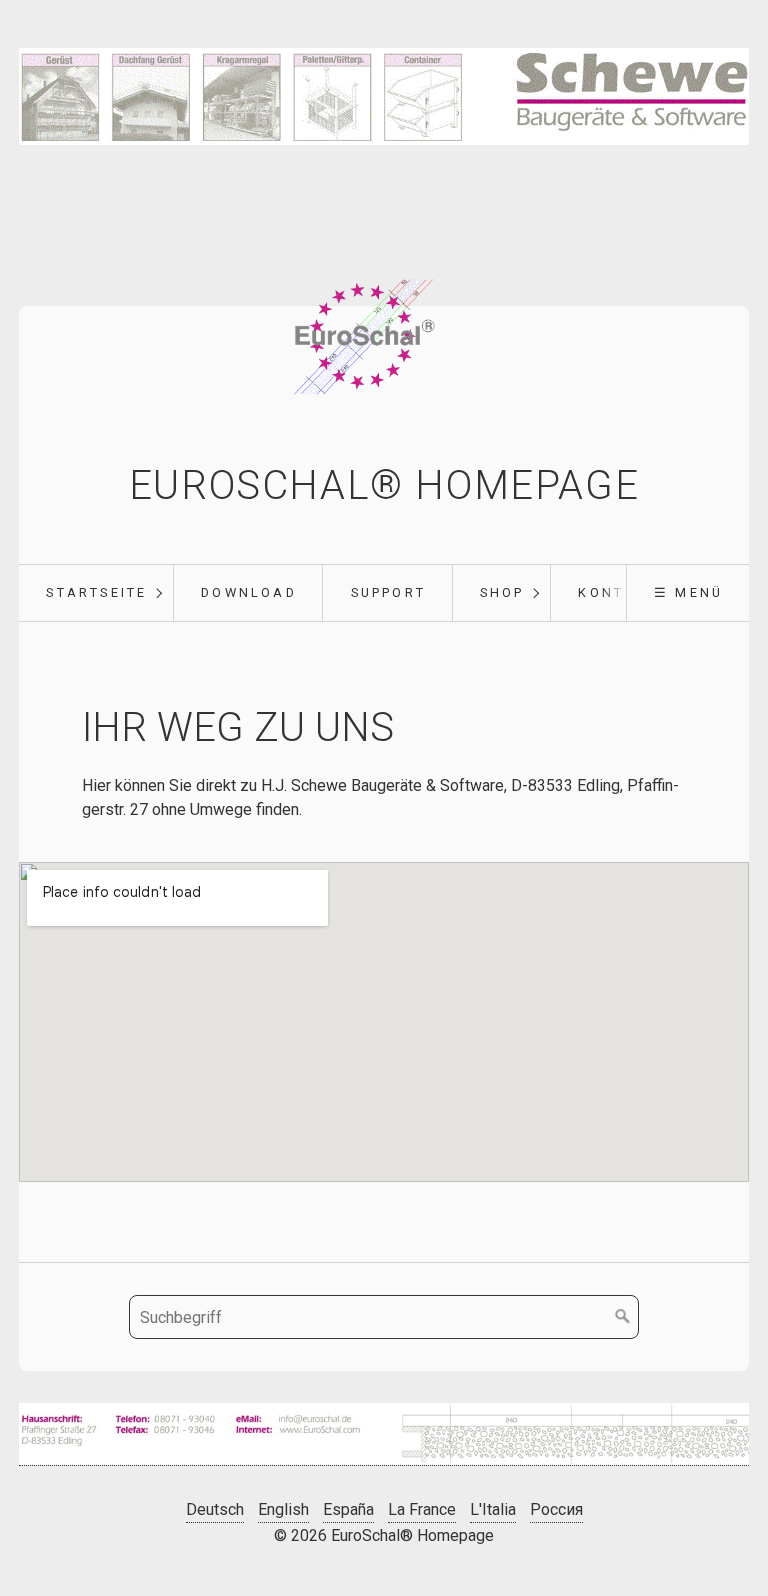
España (348, 1509)
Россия (556, 1509)
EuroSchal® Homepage (384, 485)
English (283, 1509)
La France (422, 1509)
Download (249, 592)
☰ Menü (688, 592)
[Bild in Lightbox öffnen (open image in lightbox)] (384, 1434)
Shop (502, 592)
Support (388, 592)
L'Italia (493, 1509)
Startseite (96, 592)
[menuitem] (96, 593)
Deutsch (215, 1509)
